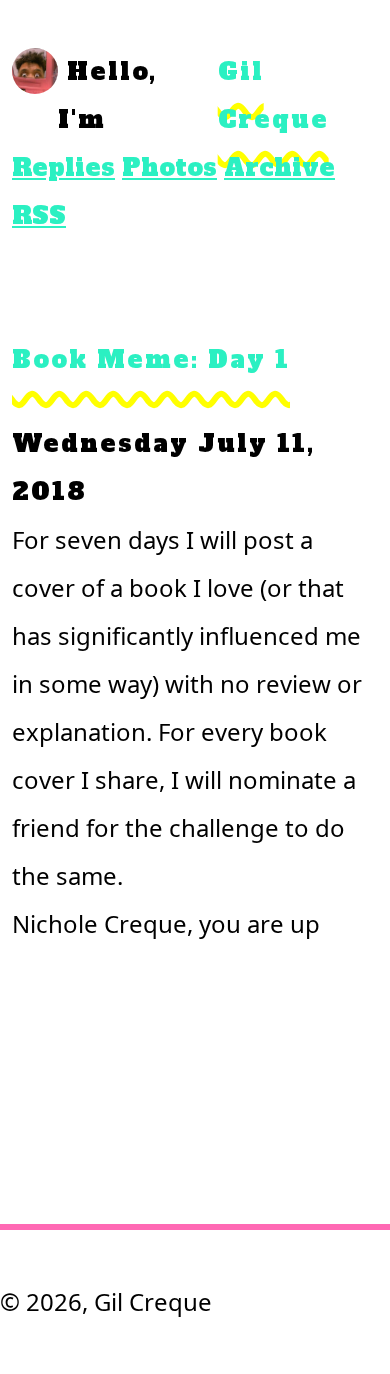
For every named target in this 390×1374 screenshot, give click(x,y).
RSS (39, 215)
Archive (279, 167)
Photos (169, 167)
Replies (63, 167)
